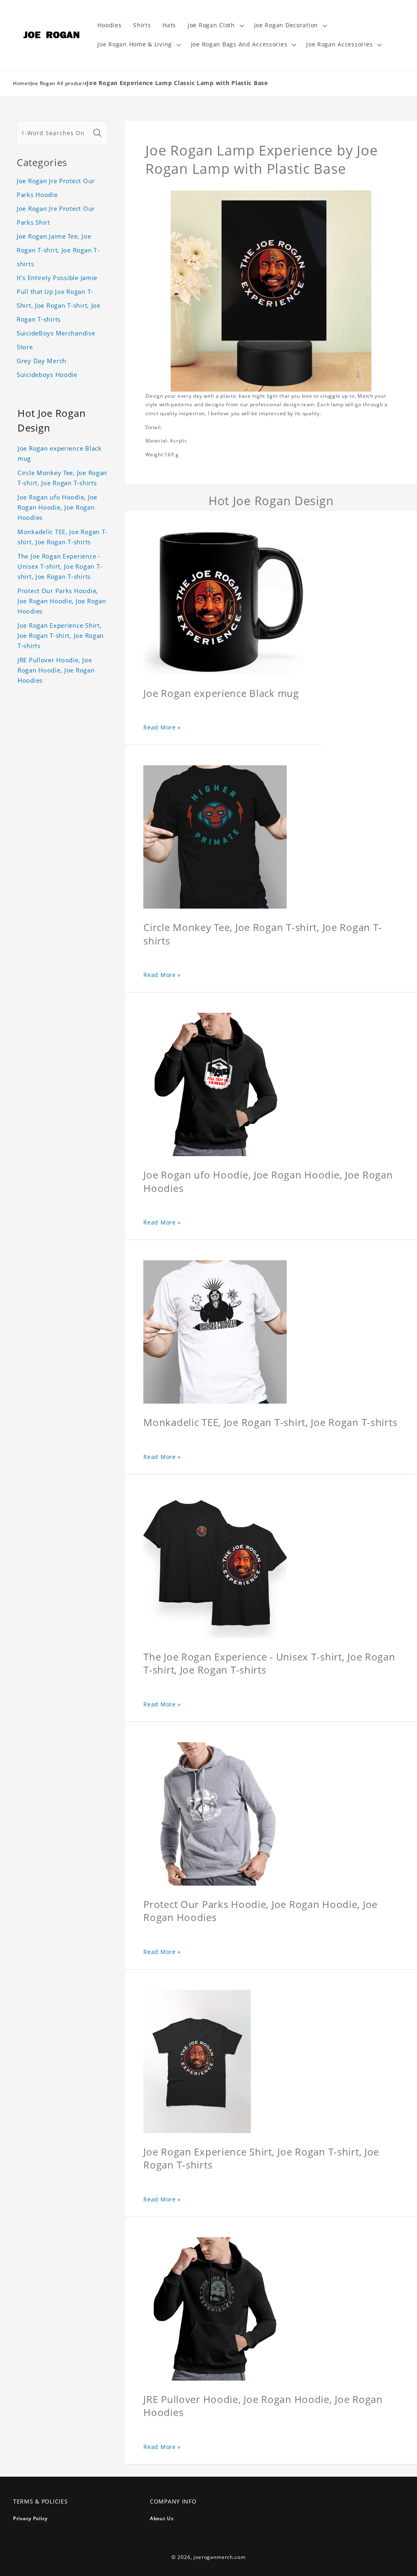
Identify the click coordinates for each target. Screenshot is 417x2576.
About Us (162, 2518)
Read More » (162, 727)
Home (21, 83)
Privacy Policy (30, 2518)
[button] (215, 25)
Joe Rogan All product (58, 83)
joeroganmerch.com (219, 2557)
